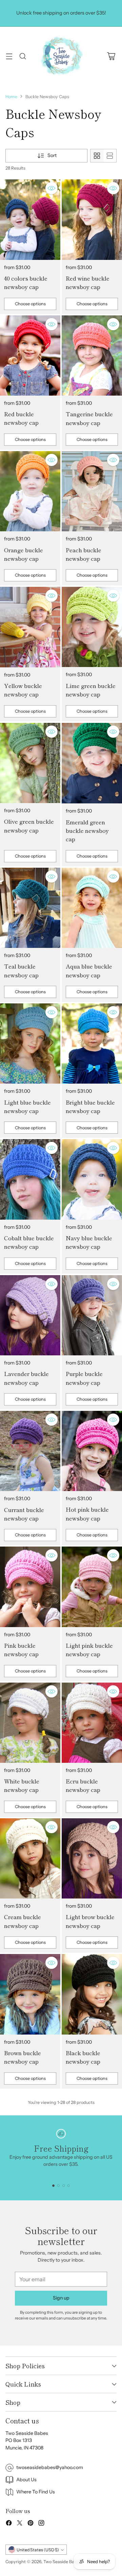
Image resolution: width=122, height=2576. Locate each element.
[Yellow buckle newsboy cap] (30, 627)
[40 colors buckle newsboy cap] (30, 219)
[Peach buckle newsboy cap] (92, 491)
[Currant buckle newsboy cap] (30, 1451)
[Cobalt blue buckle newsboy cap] (30, 1179)
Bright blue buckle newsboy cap (90, 1106)
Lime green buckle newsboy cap (91, 690)
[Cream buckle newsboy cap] (30, 1858)
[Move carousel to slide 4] (69, 2186)
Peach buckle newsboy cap (84, 554)
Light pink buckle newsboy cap (89, 1649)
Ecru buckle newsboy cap (83, 1785)
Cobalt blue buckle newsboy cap (29, 1242)
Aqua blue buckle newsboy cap (89, 970)
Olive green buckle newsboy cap (29, 825)
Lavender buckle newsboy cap (26, 1378)
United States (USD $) (38, 2550)
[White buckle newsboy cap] (30, 1723)
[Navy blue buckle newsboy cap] (92, 1179)
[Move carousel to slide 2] (58, 2186)
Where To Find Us (36, 2492)
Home (11, 97)
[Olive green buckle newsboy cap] (30, 763)
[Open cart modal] (111, 56)
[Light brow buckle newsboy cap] (92, 1858)
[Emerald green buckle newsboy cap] (92, 763)
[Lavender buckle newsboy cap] (30, 1315)
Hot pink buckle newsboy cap (87, 1513)
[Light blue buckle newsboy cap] (30, 1043)
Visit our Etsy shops (62, 20)
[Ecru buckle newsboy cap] (92, 1723)
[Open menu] (9, 56)
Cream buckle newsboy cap (23, 1921)
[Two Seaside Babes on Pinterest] (30, 2524)
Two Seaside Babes (62, 2562)
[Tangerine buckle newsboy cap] (92, 356)
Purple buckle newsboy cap (84, 1378)
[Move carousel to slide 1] (53, 2186)
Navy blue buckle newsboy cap (89, 1242)
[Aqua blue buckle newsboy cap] (92, 908)
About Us (26, 2480)
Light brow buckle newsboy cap (90, 1921)
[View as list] (110, 156)
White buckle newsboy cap (22, 1785)
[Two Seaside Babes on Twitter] (20, 2524)
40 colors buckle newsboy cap (26, 282)
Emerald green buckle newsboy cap (87, 830)
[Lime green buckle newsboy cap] (92, 627)
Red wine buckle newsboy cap (88, 282)
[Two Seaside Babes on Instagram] (41, 2524)
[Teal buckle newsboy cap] (30, 908)
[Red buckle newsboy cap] (30, 356)
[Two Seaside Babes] (61, 56)
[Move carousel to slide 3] (64, 2186)
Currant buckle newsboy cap (24, 1514)
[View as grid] (97, 156)
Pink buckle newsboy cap (21, 1649)
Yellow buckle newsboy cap (23, 690)
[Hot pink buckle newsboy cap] (92, 1451)
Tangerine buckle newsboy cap (89, 418)
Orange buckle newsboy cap (24, 554)
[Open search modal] (23, 56)
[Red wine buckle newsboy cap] (92, 219)
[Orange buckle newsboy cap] (30, 491)
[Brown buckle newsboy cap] (30, 1994)
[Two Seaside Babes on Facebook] (9, 2524)
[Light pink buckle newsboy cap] (92, 1587)
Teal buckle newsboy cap (21, 970)
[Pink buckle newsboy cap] (30, 1587)
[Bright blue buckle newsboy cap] (92, 1043)
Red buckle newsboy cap (21, 418)
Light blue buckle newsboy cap (27, 1106)
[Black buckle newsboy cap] (92, 1994)
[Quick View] (52, 188)
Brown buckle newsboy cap (23, 2057)
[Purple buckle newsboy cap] (92, 1315)
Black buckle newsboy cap (83, 2057)
